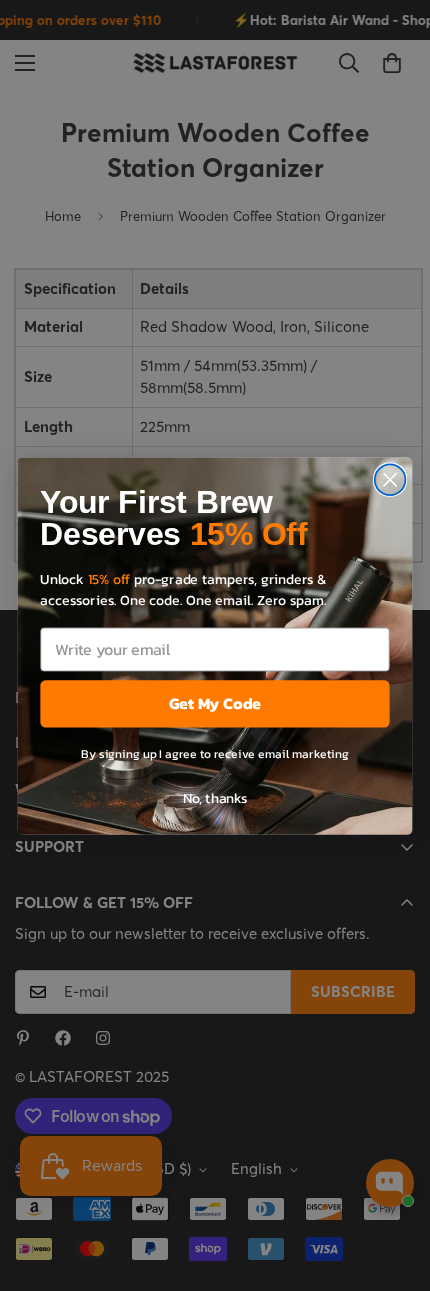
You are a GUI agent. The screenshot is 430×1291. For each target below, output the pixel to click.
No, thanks (215, 796)
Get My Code (215, 703)
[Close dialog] (390, 479)
